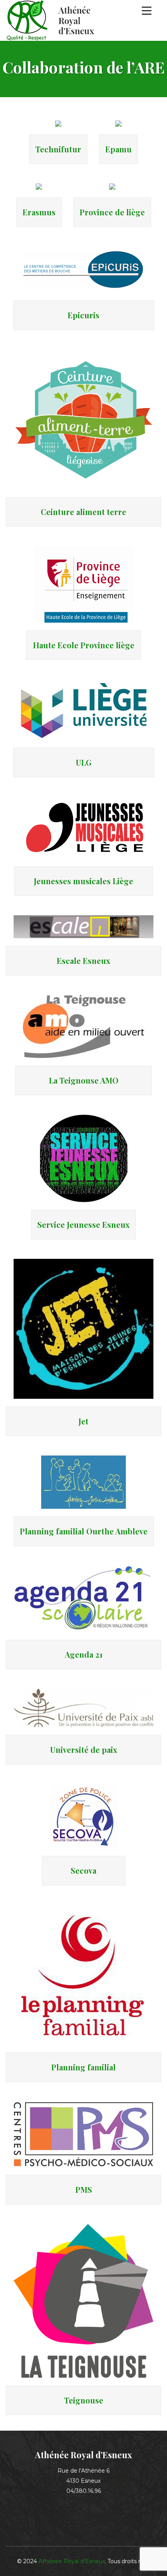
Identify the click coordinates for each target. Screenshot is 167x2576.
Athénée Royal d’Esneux (72, 2561)
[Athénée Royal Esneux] (51, 20)
